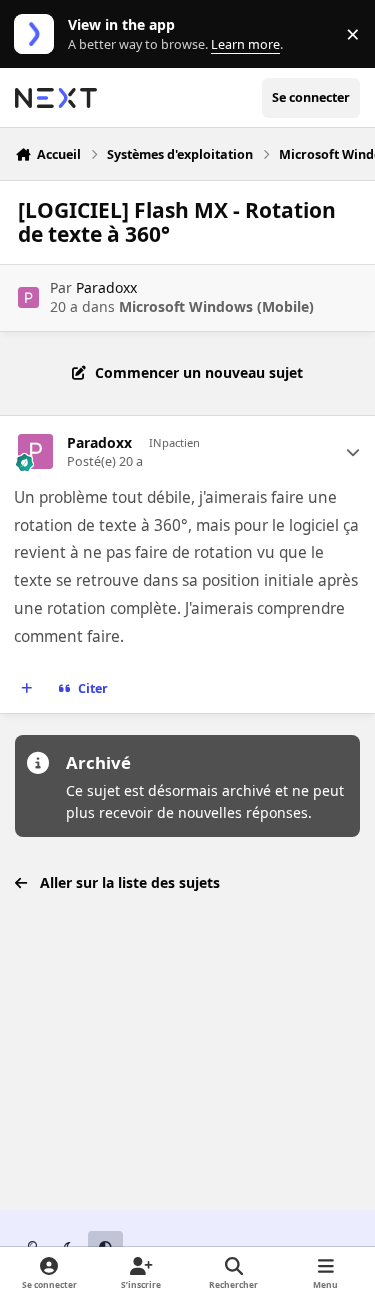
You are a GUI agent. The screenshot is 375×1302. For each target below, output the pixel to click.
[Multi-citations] (27, 689)
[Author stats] (353, 452)
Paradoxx (106, 287)
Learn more (38, 34)
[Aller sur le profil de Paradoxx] (28, 297)
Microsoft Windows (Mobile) (216, 306)
